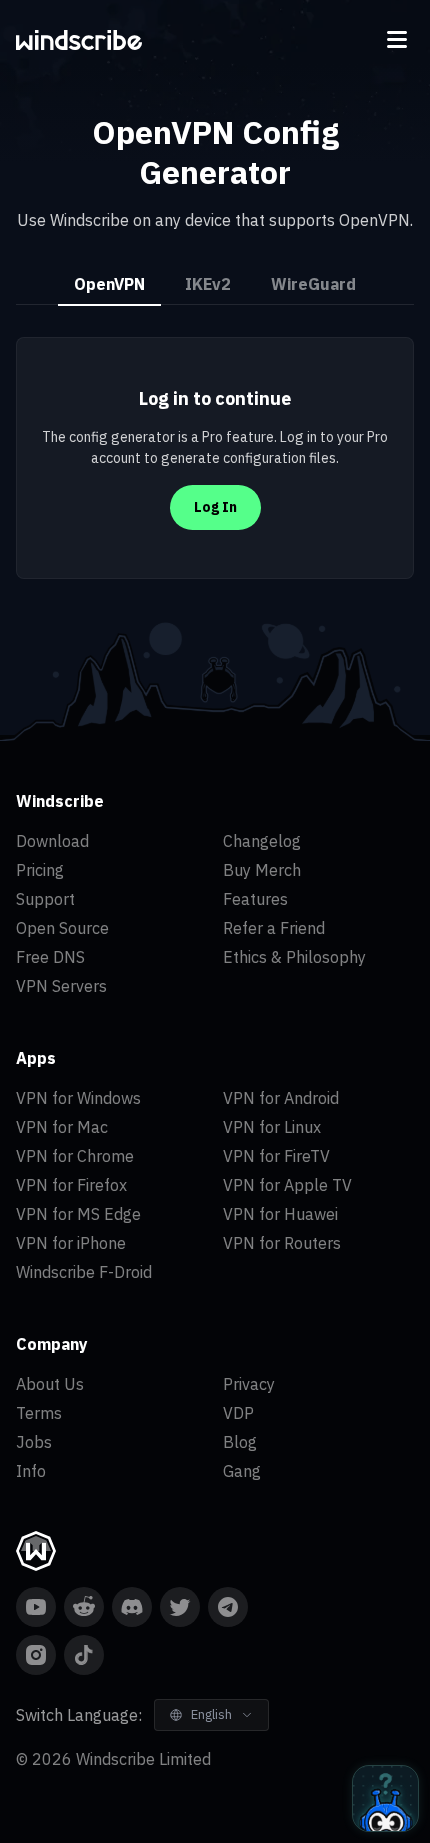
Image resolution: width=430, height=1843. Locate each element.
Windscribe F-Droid (84, 1272)
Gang (242, 1471)
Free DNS (50, 957)
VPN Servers (61, 986)
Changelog (262, 841)
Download (52, 841)
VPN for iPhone (71, 1243)
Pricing (40, 870)
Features (255, 899)
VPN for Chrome (75, 1156)
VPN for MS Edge (78, 1214)
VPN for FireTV (276, 1156)
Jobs (34, 1442)
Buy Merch (262, 870)
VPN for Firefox (71, 1185)
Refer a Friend (274, 928)
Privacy (249, 1384)
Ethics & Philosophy (294, 957)
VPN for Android (281, 1098)
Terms (39, 1413)
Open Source (62, 928)
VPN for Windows (78, 1098)
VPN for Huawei (280, 1214)
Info (31, 1471)
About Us (50, 1384)
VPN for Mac (62, 1127)
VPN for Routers (282, 1243)
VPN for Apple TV (287, 1185)
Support (45, 899)
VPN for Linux (272, 1127)
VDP (238, 1413)
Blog (240, 1442)
